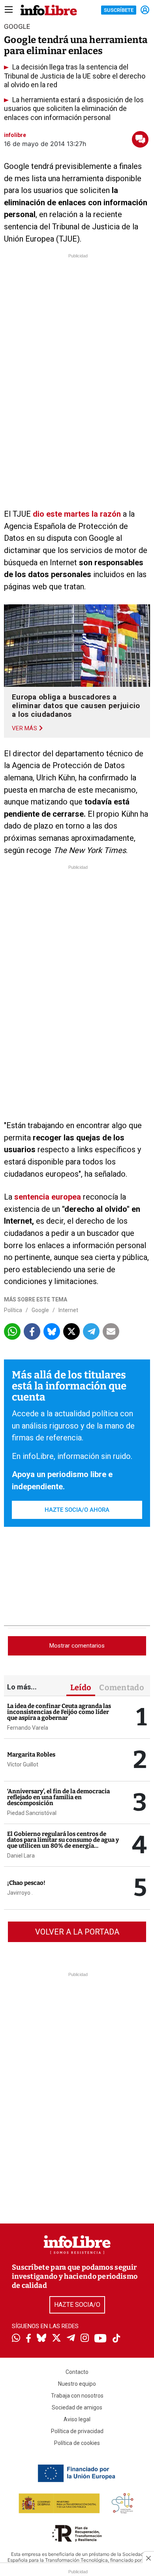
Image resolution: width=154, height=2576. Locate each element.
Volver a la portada (77, 1932)
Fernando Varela (28, 1728)
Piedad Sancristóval (32, 1813)
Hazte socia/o (77, 2305)
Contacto (77, 2372)
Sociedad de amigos (77, 2407)
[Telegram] (71, 2339)
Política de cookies (77, 2443)
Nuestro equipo (77, 2384)
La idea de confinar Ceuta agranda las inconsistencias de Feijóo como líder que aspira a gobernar (59, 1712)
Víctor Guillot (23, 1764)
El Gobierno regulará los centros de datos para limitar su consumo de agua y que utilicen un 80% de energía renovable (63, 1843)
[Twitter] (56, 2339)
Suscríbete (119, 10)
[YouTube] (100, 2339)
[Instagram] (85, 2339)
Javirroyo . (20, 1893)
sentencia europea (48, 1197)
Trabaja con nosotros (77, 2396)
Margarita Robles (31, 1755)
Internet (68, 1310)
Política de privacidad (77, 2431)
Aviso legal (77, 2419)
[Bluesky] (41, 2339)
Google (40, 1310)
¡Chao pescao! (26, 1883)
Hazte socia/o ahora (77, 1510)
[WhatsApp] (16, 2339)
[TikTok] (116, 2339)
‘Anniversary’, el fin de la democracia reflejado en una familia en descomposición (58, 1797)
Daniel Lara (21, 1856)
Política (13, 1310)
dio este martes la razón (77, 514)
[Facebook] (28, 2339)
